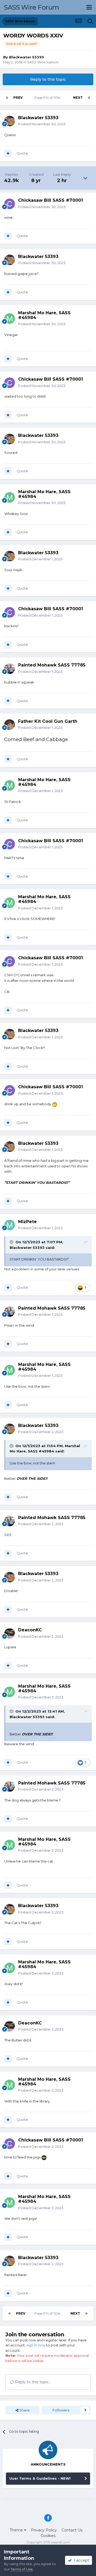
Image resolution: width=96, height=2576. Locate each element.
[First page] (7, 98)
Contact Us (72, 2530)
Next (78, 98)
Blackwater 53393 (27, 57)
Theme (17, 2530)
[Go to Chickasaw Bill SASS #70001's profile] (10, 204)
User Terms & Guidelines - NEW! (40, 2478)
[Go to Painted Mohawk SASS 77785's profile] (10, 669)
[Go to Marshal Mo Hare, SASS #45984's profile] (10, 319)
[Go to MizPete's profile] (10, 1225)
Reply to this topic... (33, 2382)
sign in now (36, 2345)
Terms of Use (22, 2569)
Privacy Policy (44, 2530)
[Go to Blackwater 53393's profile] (10, 121)
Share (24, 2410)
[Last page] (89, 98)
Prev (18, 98)
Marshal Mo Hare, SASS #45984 (44, 315)
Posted (42, 124)
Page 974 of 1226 (48, 98)
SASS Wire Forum (32, 7)
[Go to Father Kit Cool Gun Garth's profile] (10, 725)
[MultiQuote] (8, 153)
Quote (22, 153)
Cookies (48, 2536)
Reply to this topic (48, 79)
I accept (80, 2560)
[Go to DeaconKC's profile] (10, 1633)
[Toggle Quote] (12, 1242)
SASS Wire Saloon (43, 62)
